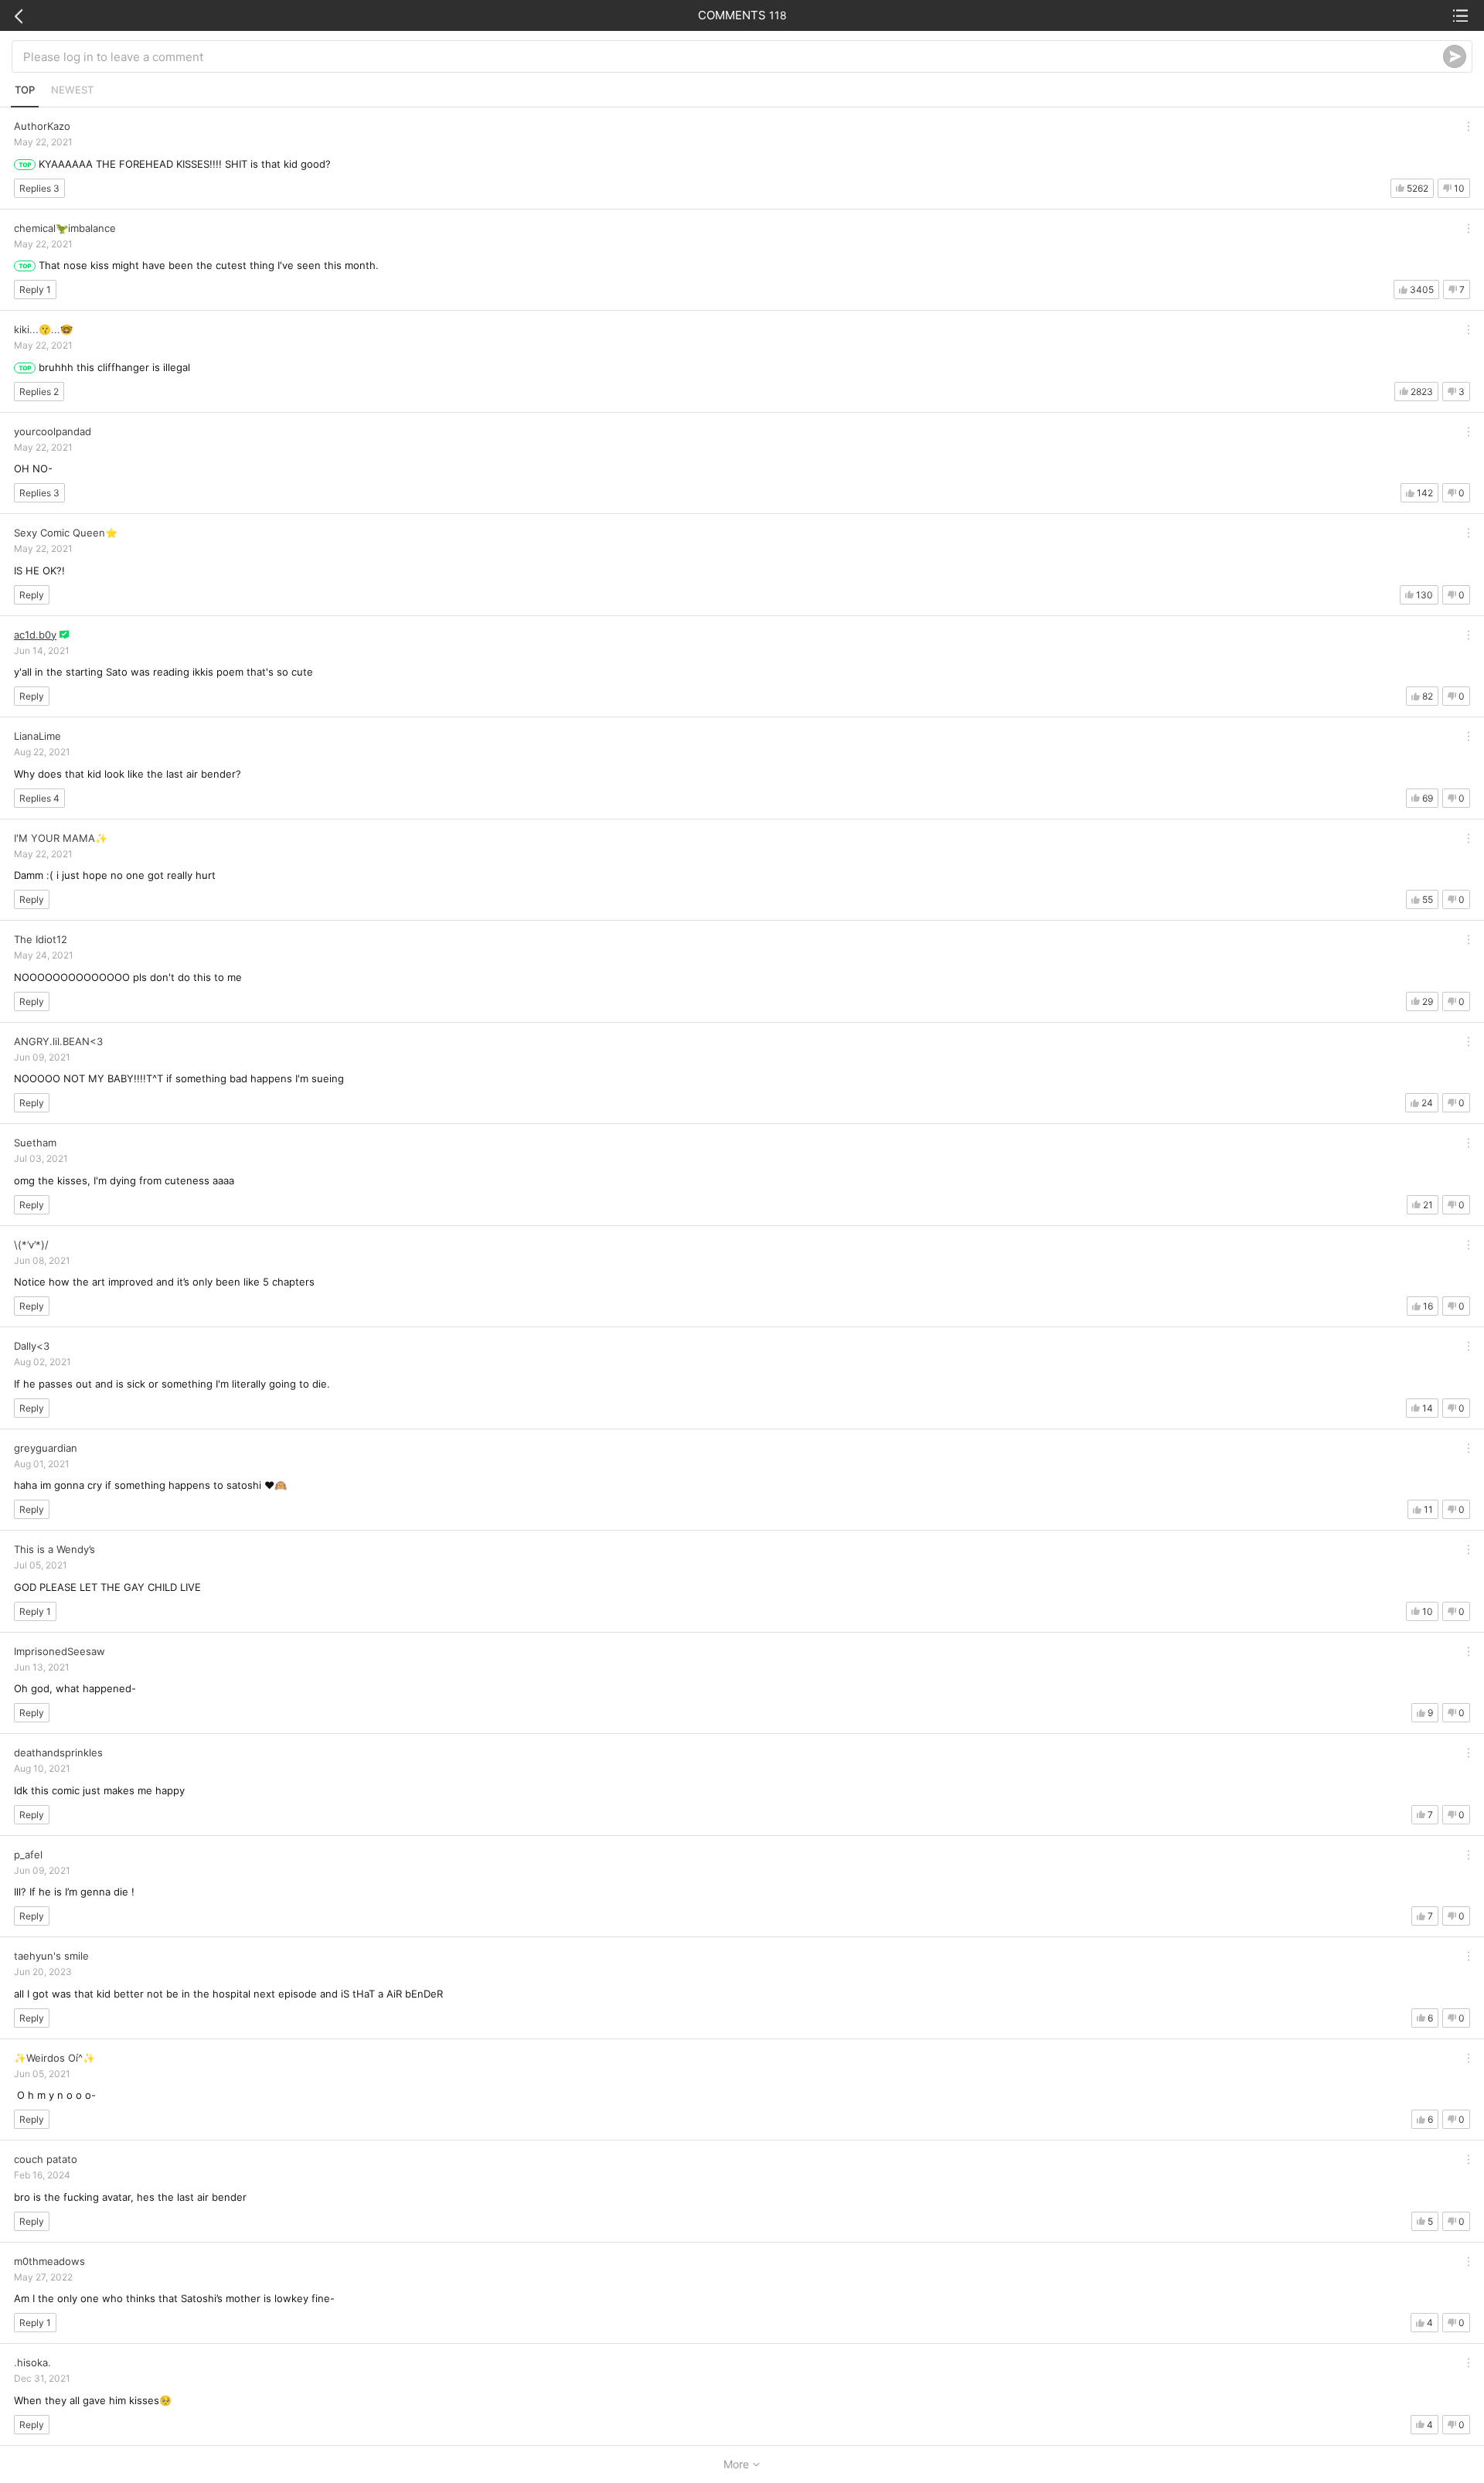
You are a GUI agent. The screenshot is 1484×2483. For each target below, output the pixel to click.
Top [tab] (25, 90)
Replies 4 (39, 798)
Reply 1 (35, 290)
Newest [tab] (72, 90)
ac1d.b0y (35, 635)
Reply (32, 595)
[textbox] (733, 56)
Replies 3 (39, 188)
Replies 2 (39, 392)
